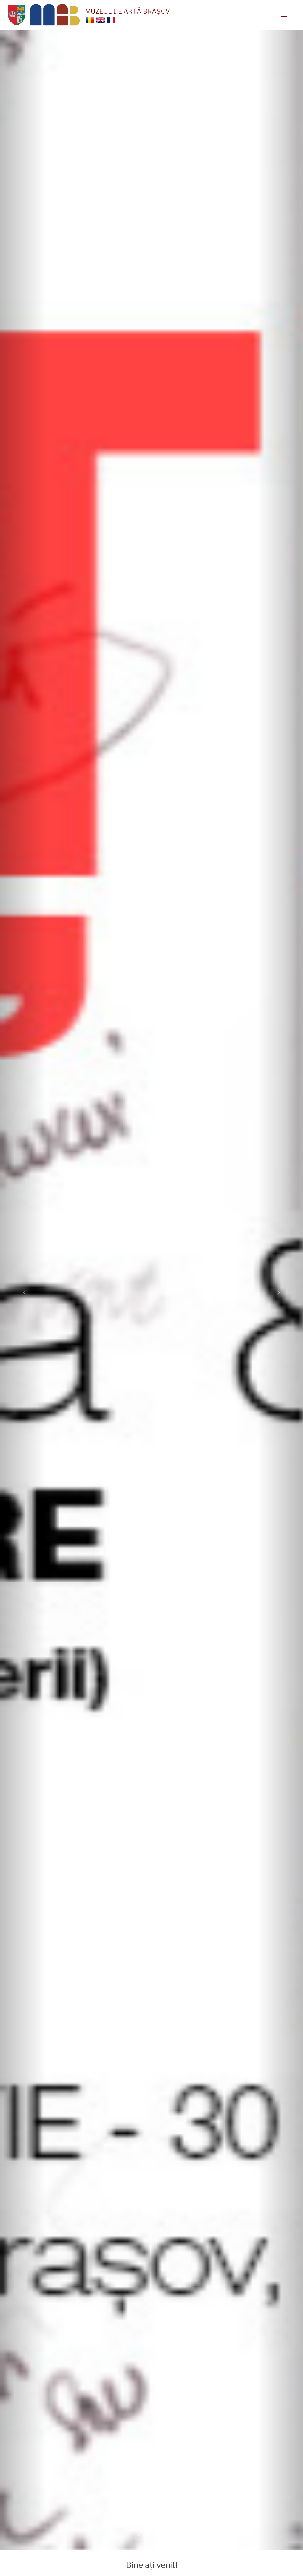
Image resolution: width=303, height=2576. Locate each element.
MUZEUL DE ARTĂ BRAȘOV (128, 11)
